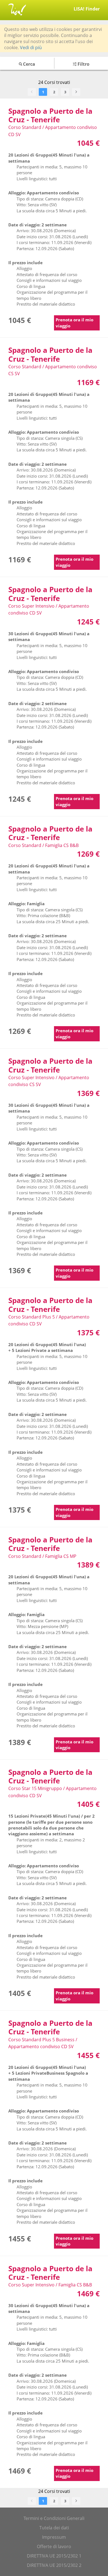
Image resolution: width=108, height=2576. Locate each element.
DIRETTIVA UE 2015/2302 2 (54, 2565)
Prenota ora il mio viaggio (74, 323)
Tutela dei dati (54, 2528)
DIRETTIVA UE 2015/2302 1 (54, 2556)
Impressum (54, 2537)
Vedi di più (31, 47)
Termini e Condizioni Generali (54, 2518)
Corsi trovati (54, 82)
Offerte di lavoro (54, 2546)
